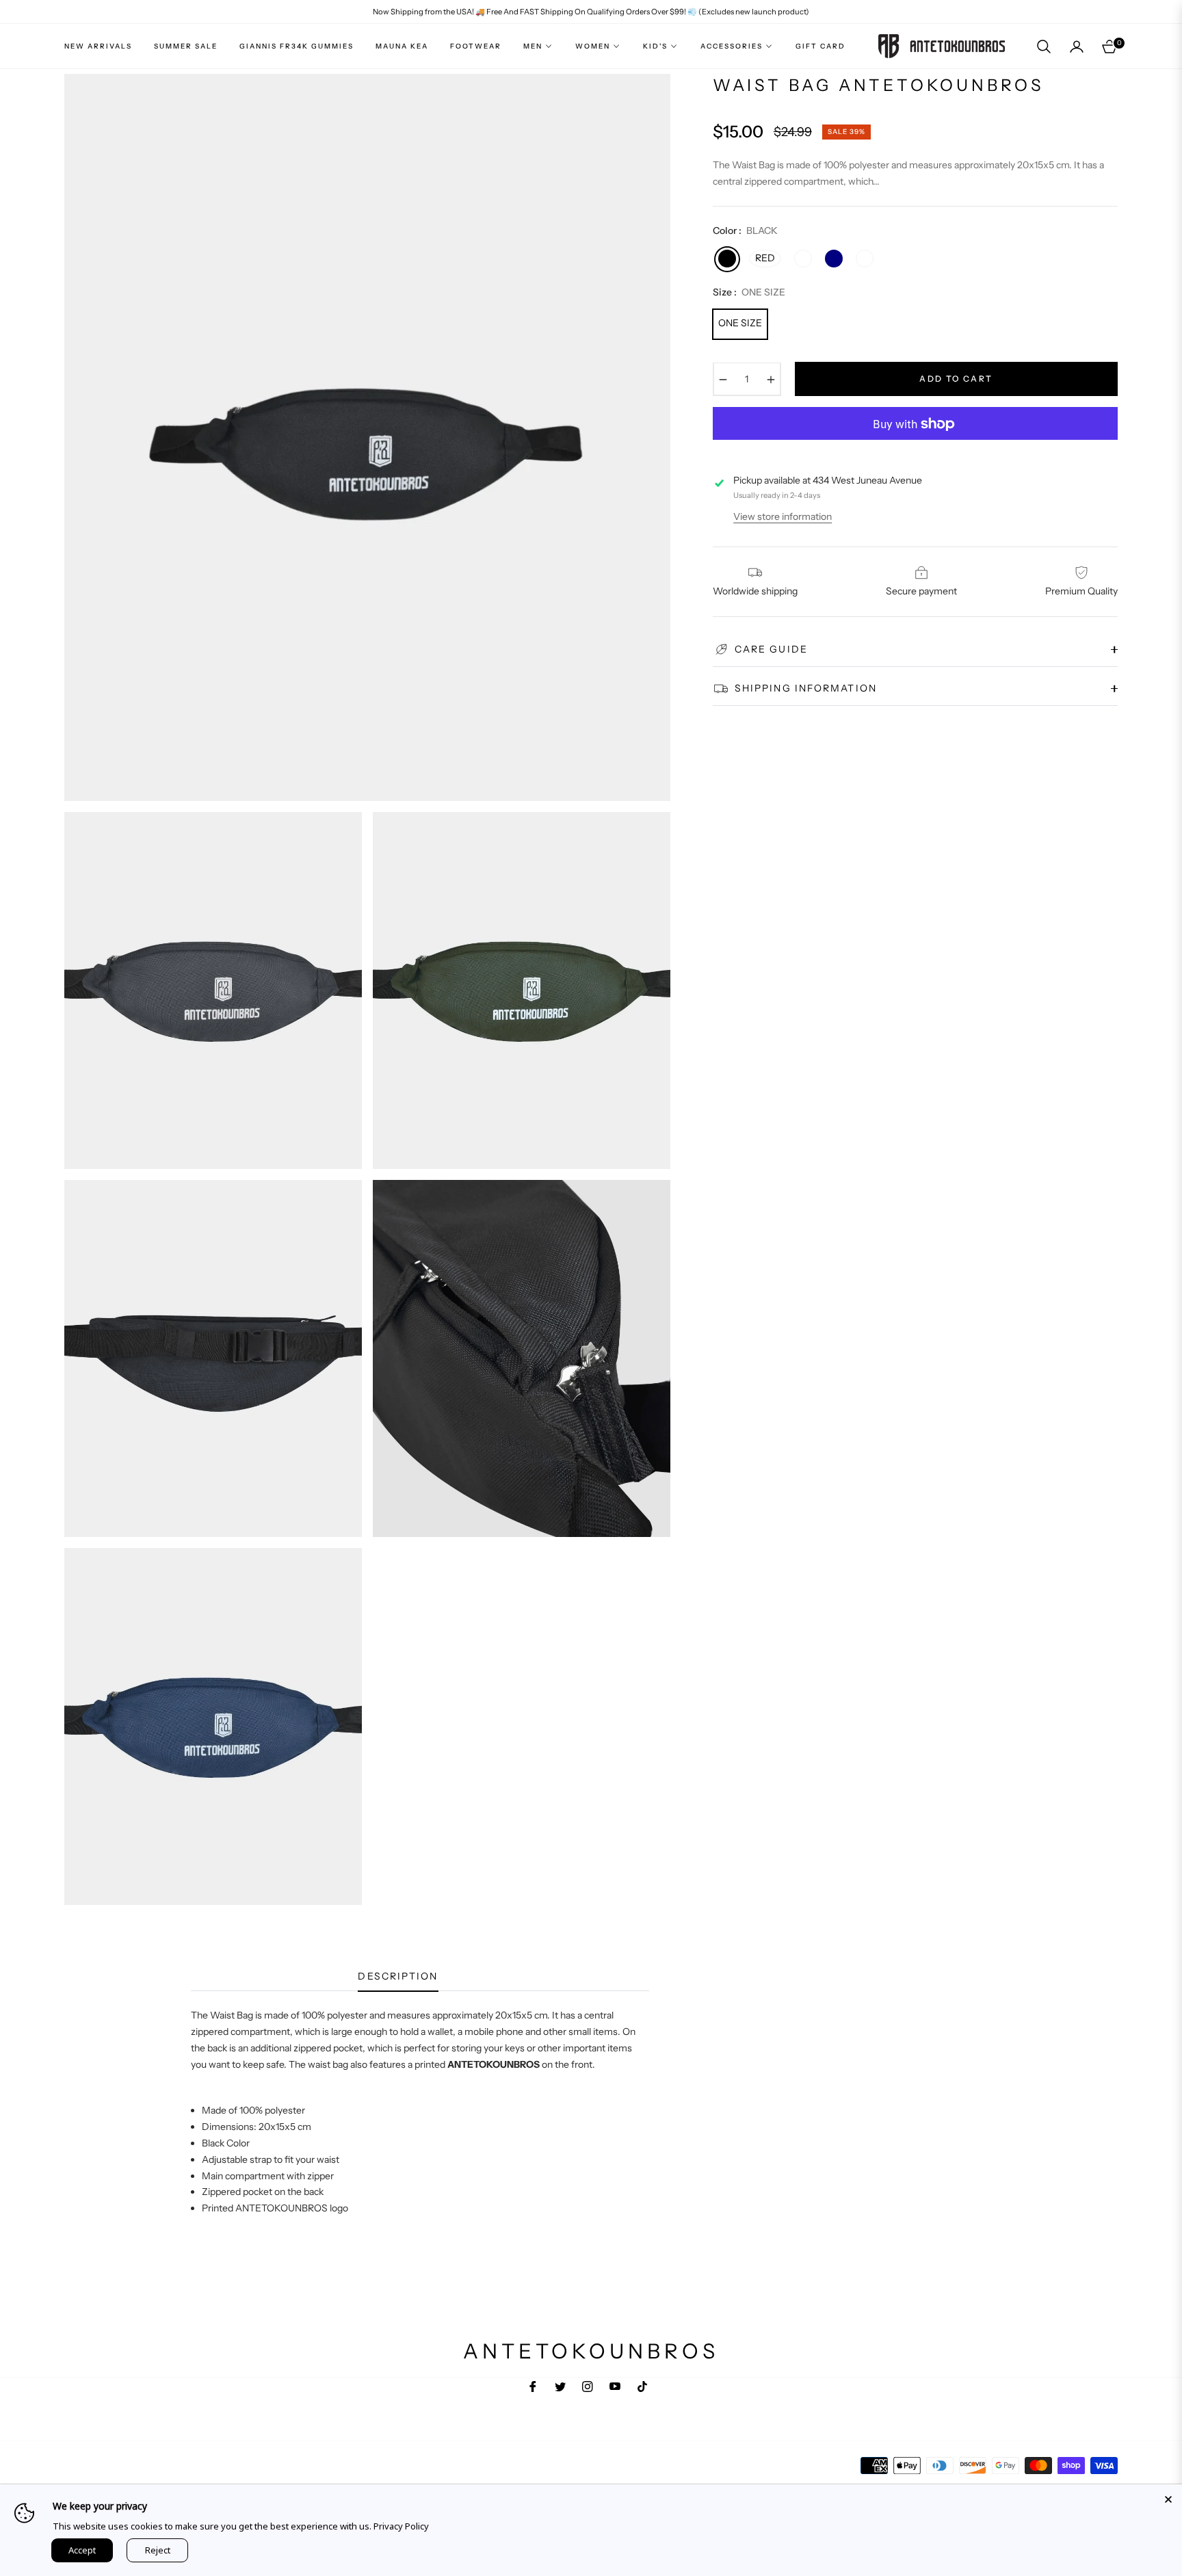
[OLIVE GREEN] (803, 259)
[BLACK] (727, 259)
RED (765, 259)
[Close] (1168, 2498)
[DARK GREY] (865, 259)
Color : (745, 231)
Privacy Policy (401, 2526)
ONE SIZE (740, 324)
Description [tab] (398, 1976)
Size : (749, 293)
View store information (783, 516)
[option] (367, 437)
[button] (1044, 47)
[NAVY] (834, 259)
